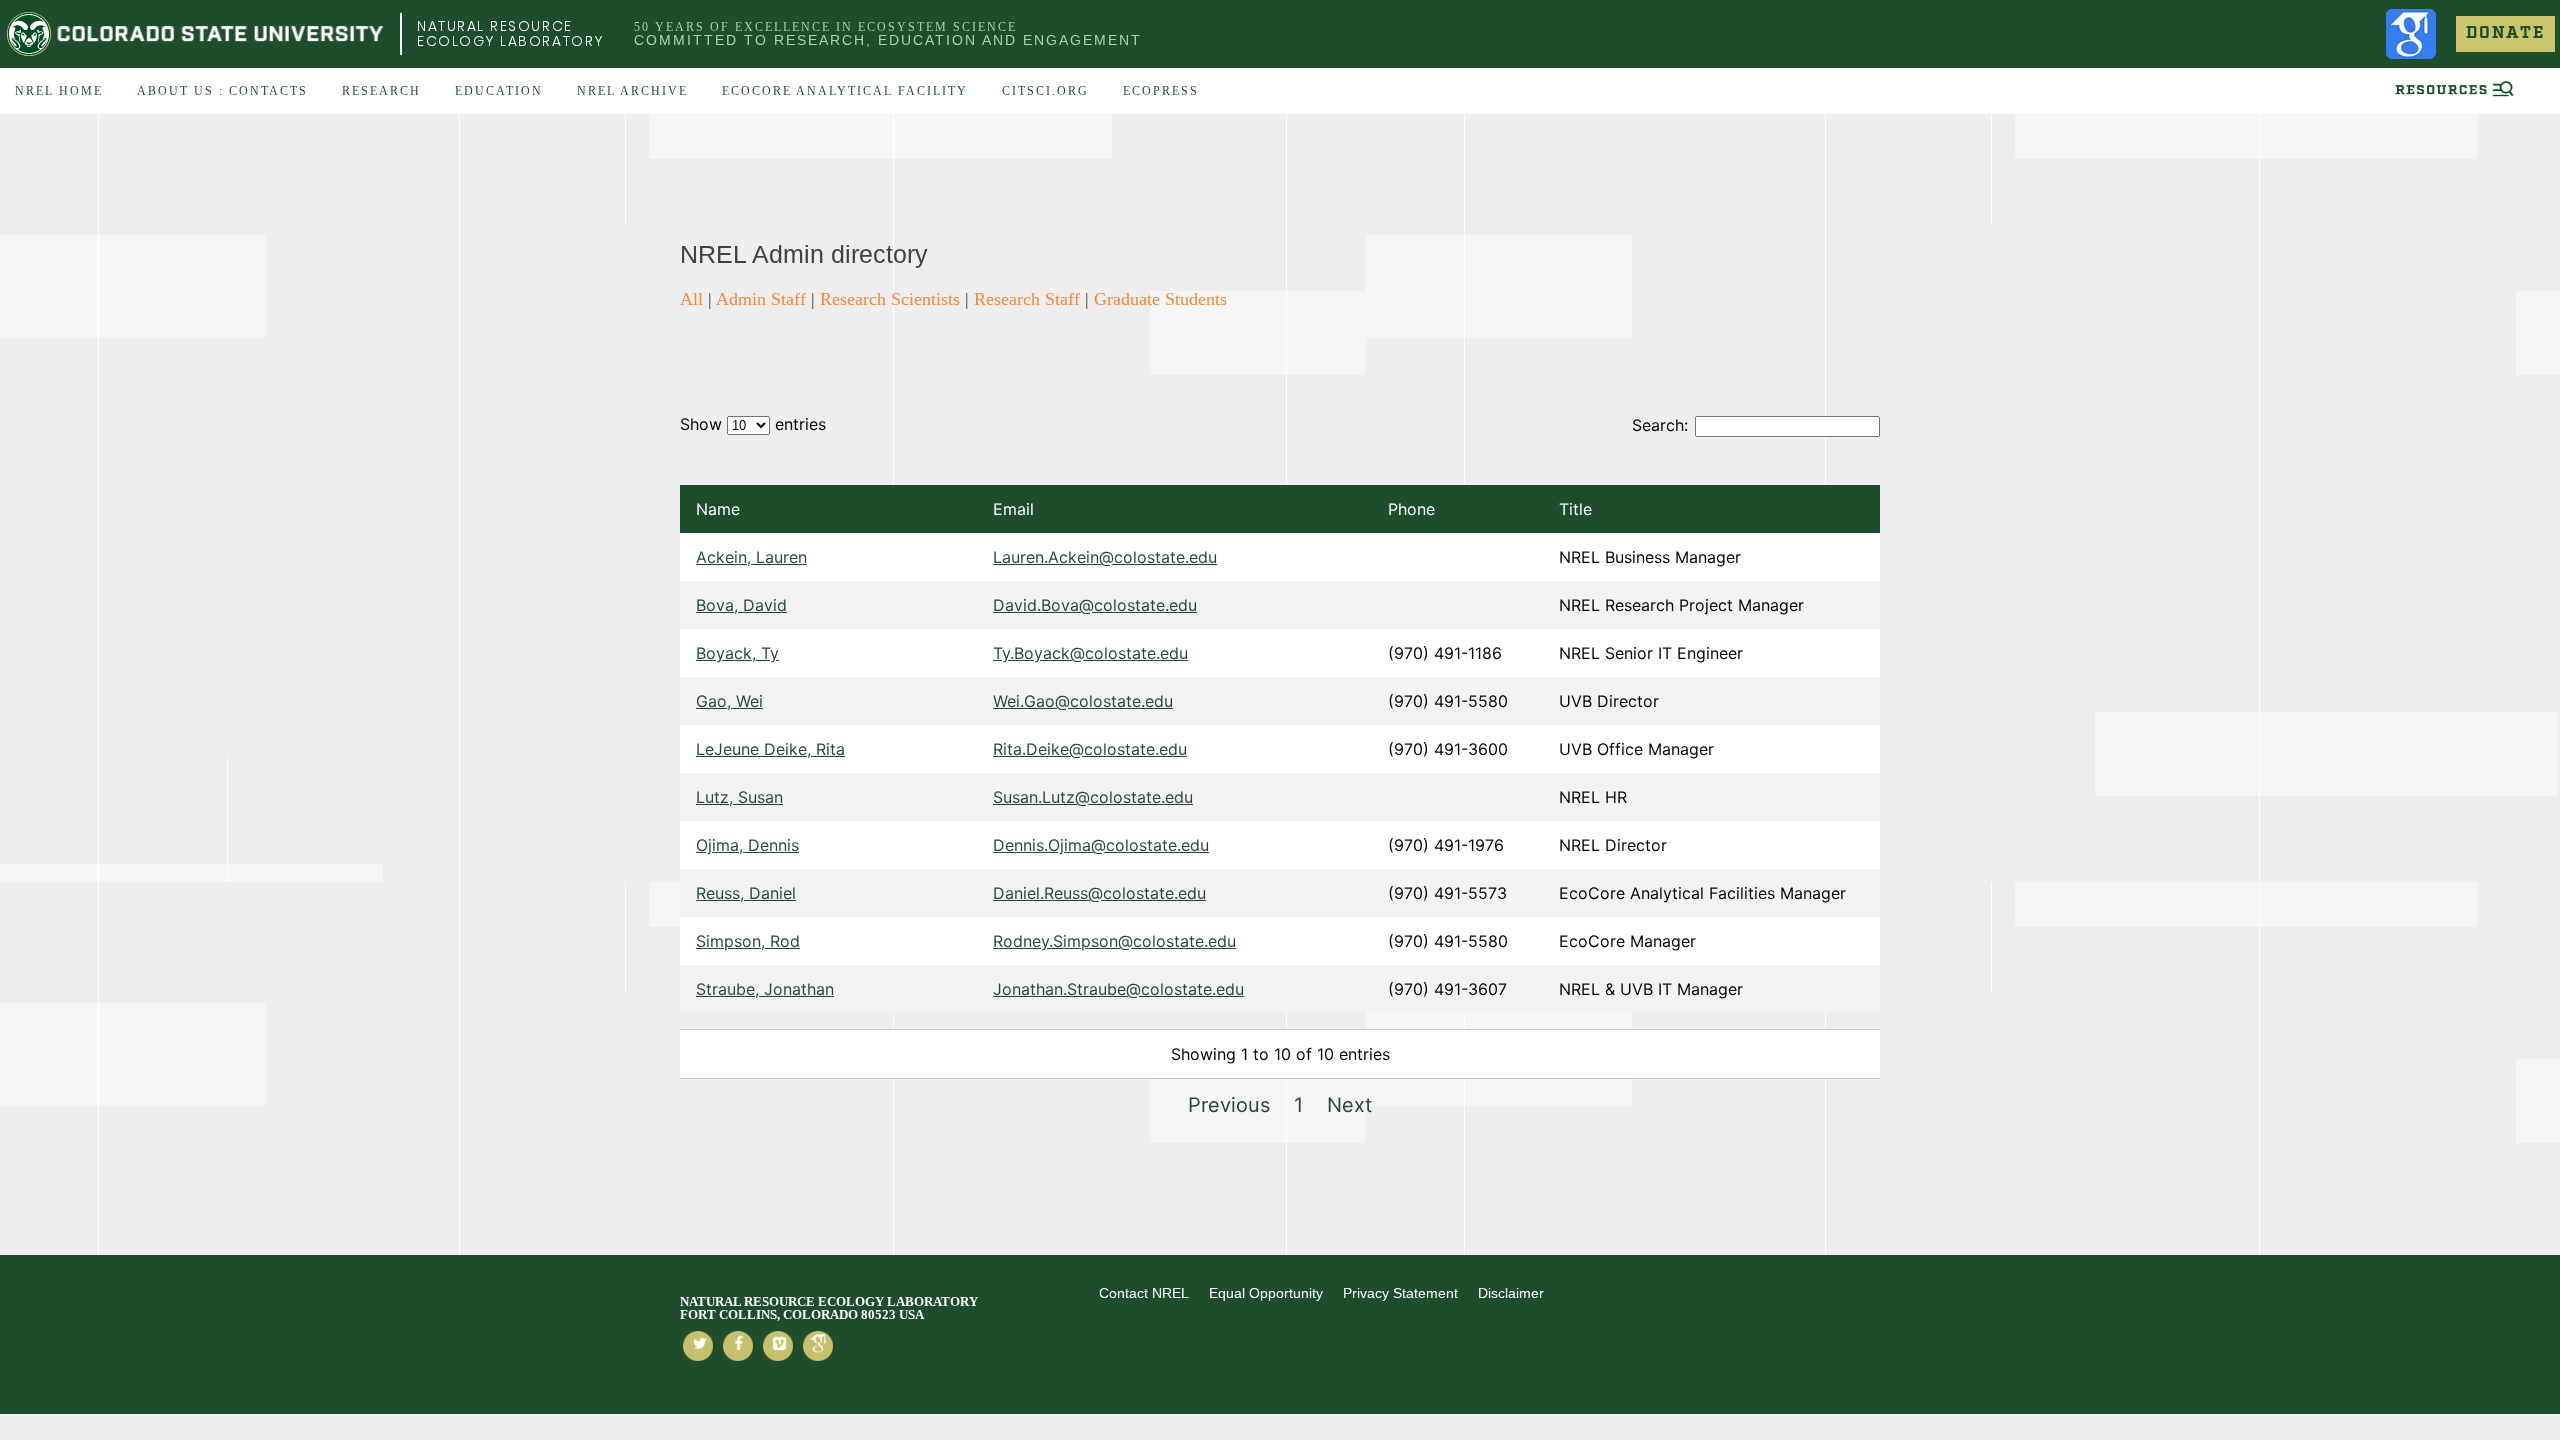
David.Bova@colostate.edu (1095, 605)
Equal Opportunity (1266, 1293)
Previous (1229, 1105)
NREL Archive (632, 91)
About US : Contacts (222, 91)
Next (1349, 1105)
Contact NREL (1144, 1293)
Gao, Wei (729, 701)
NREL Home (59, 91)
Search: (1660, 425)
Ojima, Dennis (747, 845)
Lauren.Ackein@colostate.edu (1105, 557)
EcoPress (1161, 91)
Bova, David (741, 605)
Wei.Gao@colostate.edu (1083, 701)
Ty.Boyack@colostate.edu (1090, 653)
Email (1013, 509)
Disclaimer (1511, 1293)
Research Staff (1027, 299)
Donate (2505, 33)
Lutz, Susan (739, 797)
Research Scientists (890, 299)
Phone (1411, 509)
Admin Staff (761, 299)
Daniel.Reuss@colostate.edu (1099, 893)
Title (1575, 509)
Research (381, 91)
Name (718, 509)
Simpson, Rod (748, 941)
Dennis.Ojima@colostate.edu (1101, 845)
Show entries (753, 424)
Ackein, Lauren (751, 557)
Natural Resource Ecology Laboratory (510, 33)
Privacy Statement (1400, 1293)
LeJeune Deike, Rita (770, 749)
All (691, 299)
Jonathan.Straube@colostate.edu (1118, 989)
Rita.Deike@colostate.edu (1090, 749)
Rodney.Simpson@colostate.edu (1114, 941)
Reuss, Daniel (746, 893)
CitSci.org (1045, 91)
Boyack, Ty (737, 653)
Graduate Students (1160, 299)
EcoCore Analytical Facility (845, 91)
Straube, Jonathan (765, 989)
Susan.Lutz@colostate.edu (1093, 797)
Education (499, 91)
